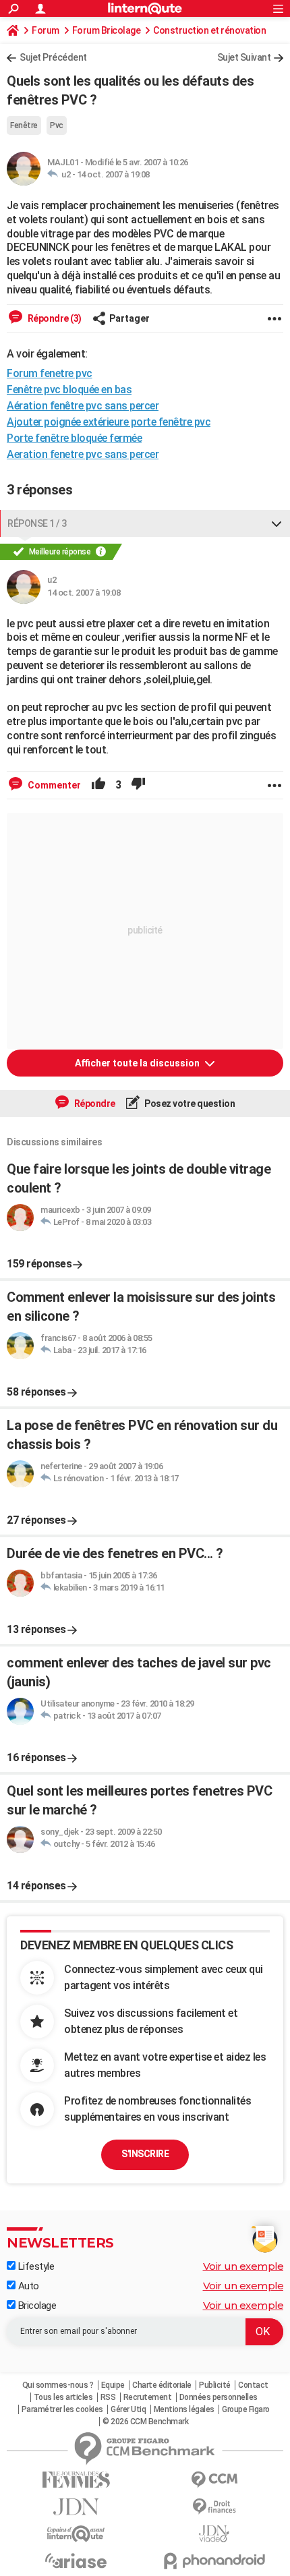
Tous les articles (63, 2397)
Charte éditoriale (162, 2385)
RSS (108, 2397)
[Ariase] (76, 2560)
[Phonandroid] (214, 2561)
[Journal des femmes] (76, 2480)
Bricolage (36, 2306)
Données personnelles (219, 2397)
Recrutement (148, 2397)
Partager (129, 318)
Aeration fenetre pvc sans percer (83, 454)
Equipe (113, 2385)
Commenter (53, 785)
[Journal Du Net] (76, 2507)
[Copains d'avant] (76, 2534)
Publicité (215, 2385)
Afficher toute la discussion (138, 1063)
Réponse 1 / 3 (37, 523)
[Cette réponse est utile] (98, 785)
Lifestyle (35, 2266)
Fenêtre (24, 125)
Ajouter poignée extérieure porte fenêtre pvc (109, 422)
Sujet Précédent (53, 57)
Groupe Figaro (246, 2409)
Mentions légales (184, 2409)
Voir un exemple (243, 2266)
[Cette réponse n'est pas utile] (138, 785)
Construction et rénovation (209, 30)
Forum (46, 30)
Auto (27, 2286)
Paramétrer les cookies (62, 2409)
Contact (253, 2385)
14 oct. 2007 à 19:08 (113, 174)
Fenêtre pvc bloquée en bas (69, 390)
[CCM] (214, 2480)
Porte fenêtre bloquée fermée (74, 438)
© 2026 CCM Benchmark (145, 2422)
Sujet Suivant (244, 57)
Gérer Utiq (128, 2409)
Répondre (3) (54, 318)
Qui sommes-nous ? (58, 2385)
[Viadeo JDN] (214, 2534)
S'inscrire (145, 2154)
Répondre (94, 1104)
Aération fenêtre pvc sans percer (83, 406)
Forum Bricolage (107, 30)
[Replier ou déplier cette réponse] (277, 523)
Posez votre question (189, 1104)
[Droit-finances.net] (214, 2507)
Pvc (57, 125)
